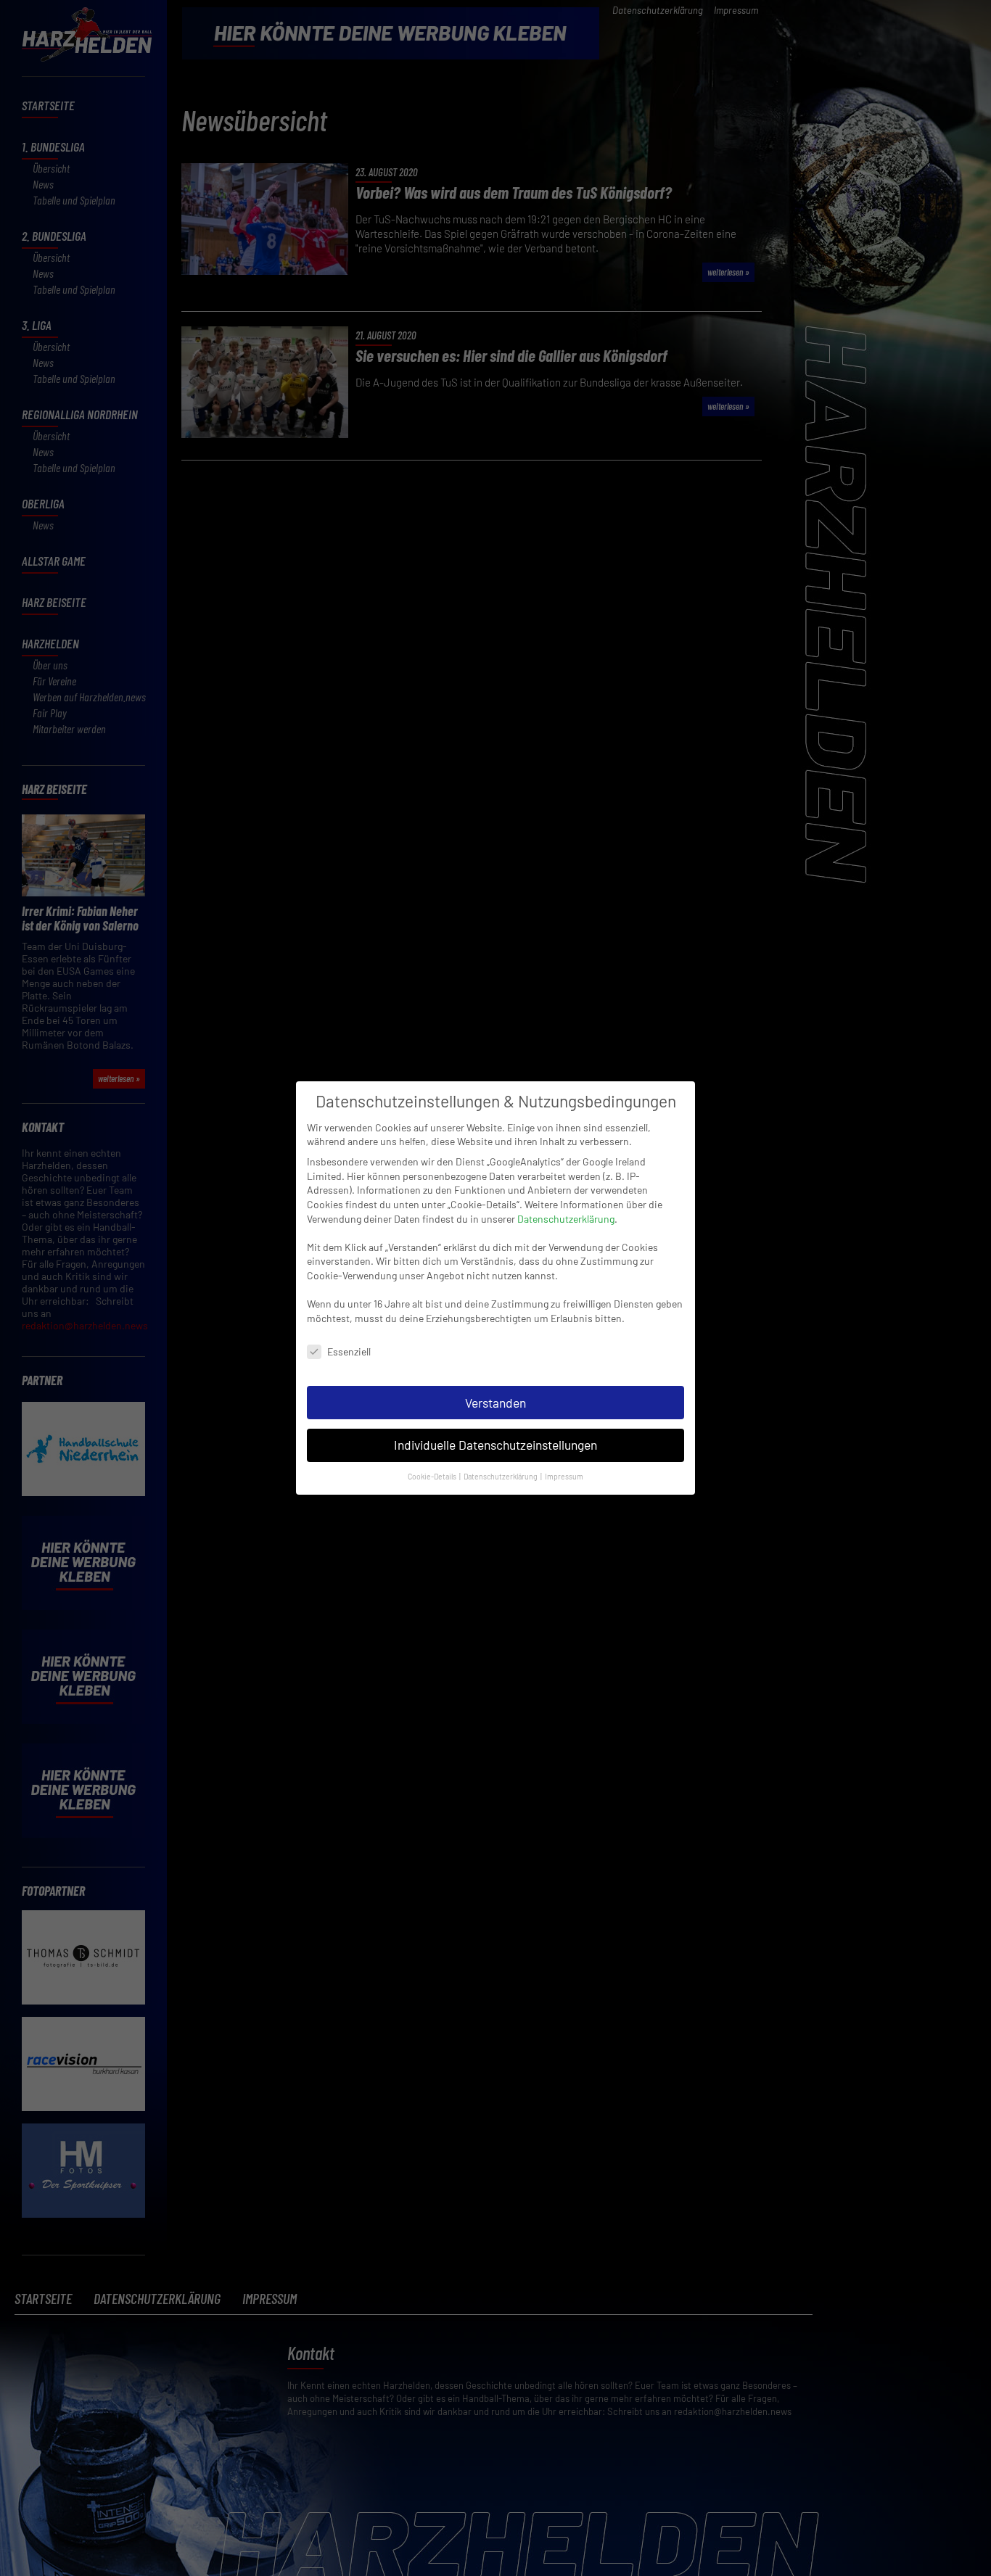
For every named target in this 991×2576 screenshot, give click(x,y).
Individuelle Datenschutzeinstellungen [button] (495, 1445)
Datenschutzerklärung (566, 1219)
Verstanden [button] (495, 1403)
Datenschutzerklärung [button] (501, 1476)
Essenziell (349, 1351)
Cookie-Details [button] (433, 1476)
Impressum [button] (564, 1476)
